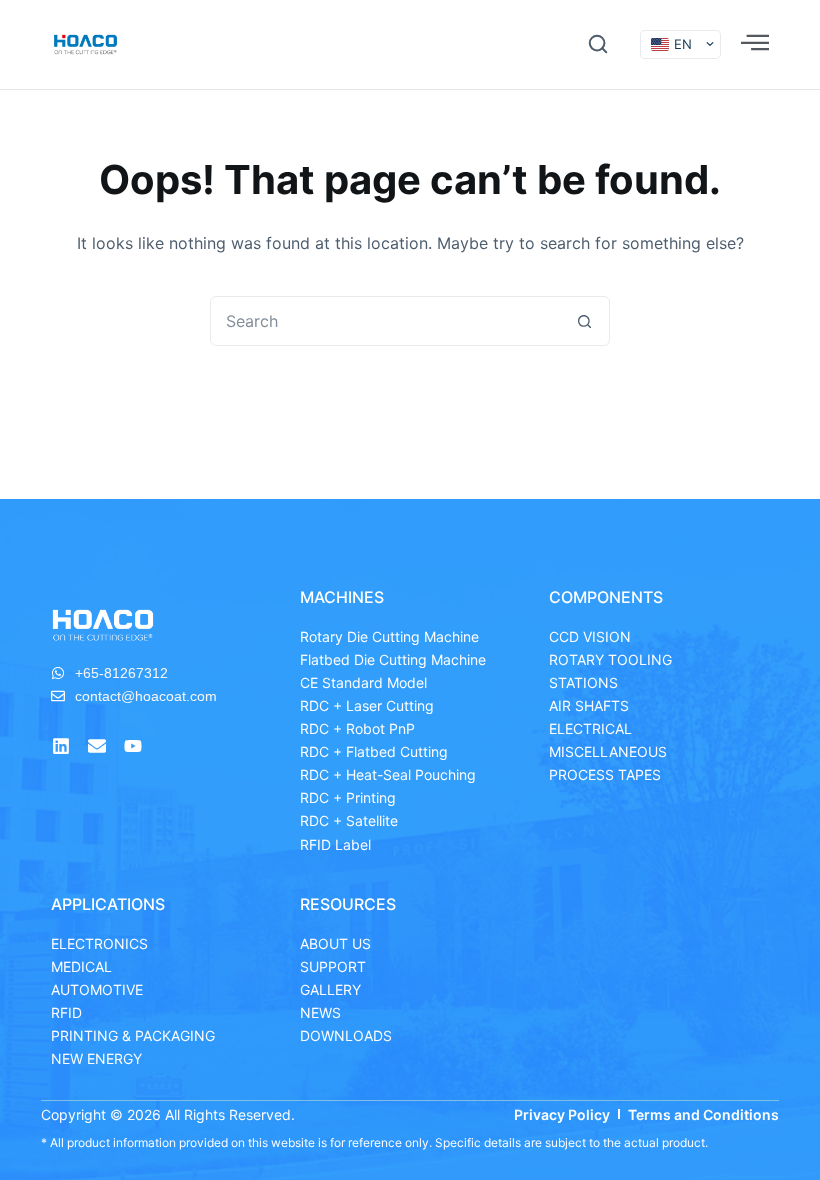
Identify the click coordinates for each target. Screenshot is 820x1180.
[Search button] (584, 321)
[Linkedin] (61, 746)
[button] (598, 44)
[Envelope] (97, 746)
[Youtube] (133, 746)
